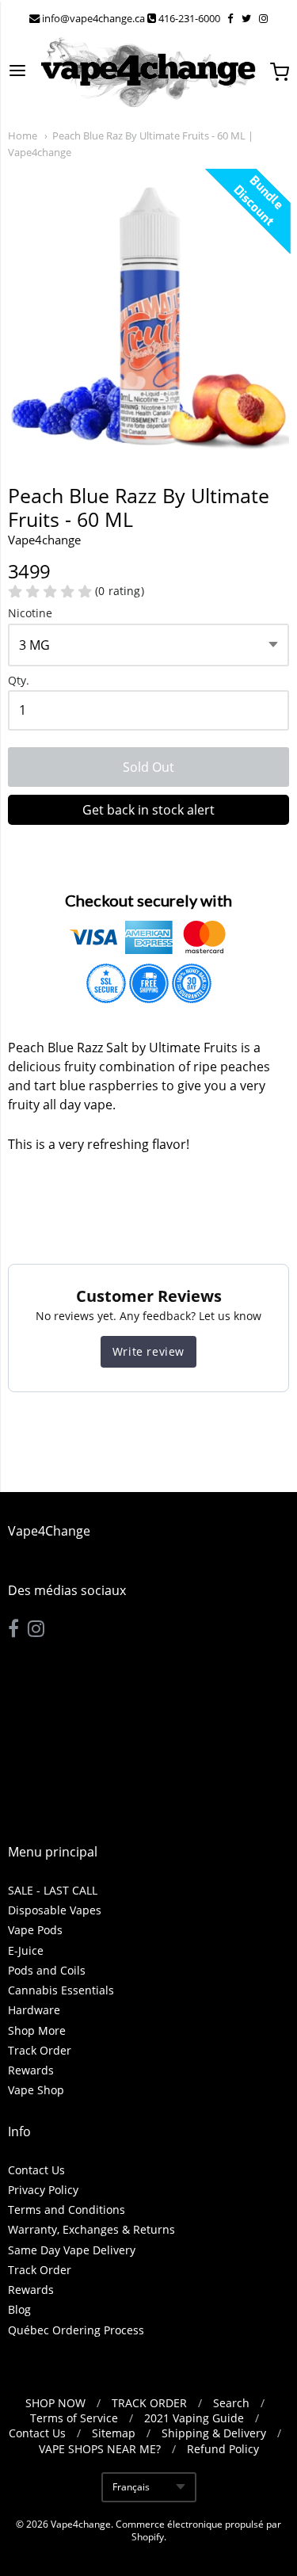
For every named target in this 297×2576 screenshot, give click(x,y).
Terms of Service (74, 2418)
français (131, 2487)
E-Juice (26, 1950)
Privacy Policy (43, 2190)
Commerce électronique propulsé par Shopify (198, 2531)
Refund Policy (223, 2449)
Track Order (40, 2050)
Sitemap (114, 2433)
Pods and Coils (47, 1970)
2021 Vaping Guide (194, 2418)
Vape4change (44, 540)
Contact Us (36, 2170)
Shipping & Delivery (214, 2433)
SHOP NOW (55, 2403)
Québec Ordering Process (76, 2330)
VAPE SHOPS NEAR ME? (100, 2449)
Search (231, 2403)
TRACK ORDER (149, 2403)
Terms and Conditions (67, 2210)
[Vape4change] (148, 72)
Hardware (34, 2010)
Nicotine (30, 614)
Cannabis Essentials (61, 1990)
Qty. (19, 681)
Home (23, 135)
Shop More (37, 2030)
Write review (148, 1351)
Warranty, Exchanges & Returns (91, 2229)
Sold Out (148, 767)
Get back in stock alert (148, 810)
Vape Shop (36, 2090)
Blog (19, 2309)
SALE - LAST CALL (53, 1890)
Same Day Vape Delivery (72, 2250)
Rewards (31, 2070)
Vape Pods (35, 1930)
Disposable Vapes (55, 1910)
